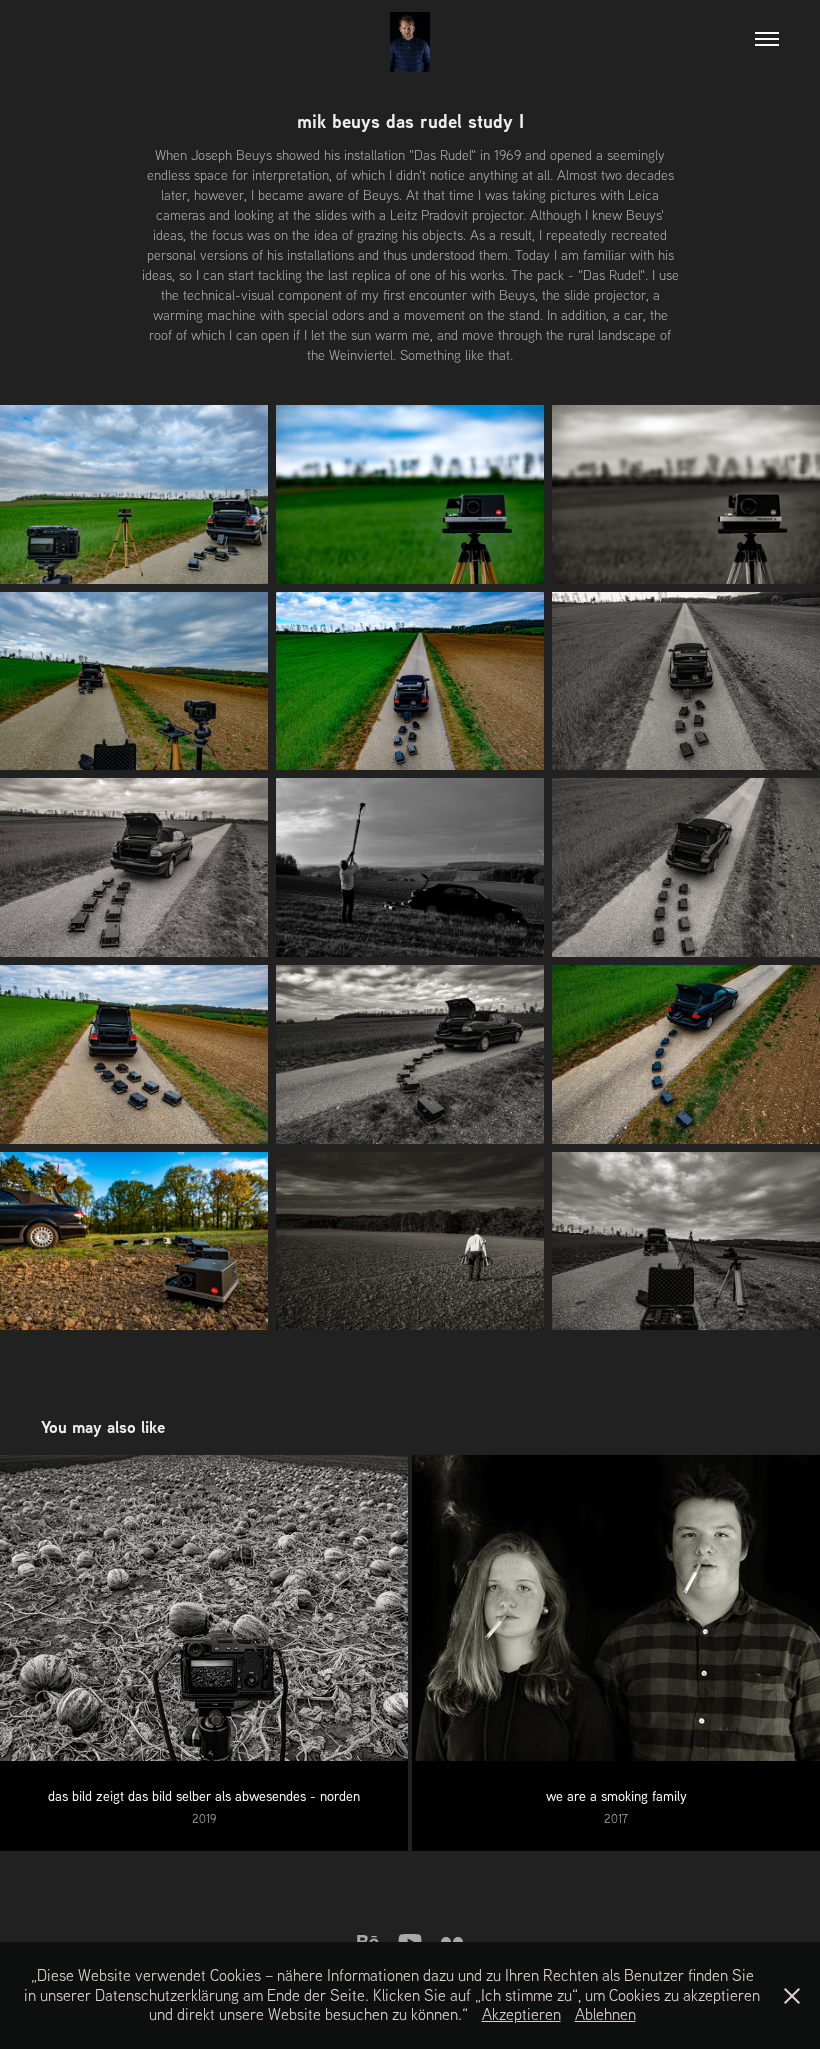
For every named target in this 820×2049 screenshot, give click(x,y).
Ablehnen (605, 2014)
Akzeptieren (521, 2014)
